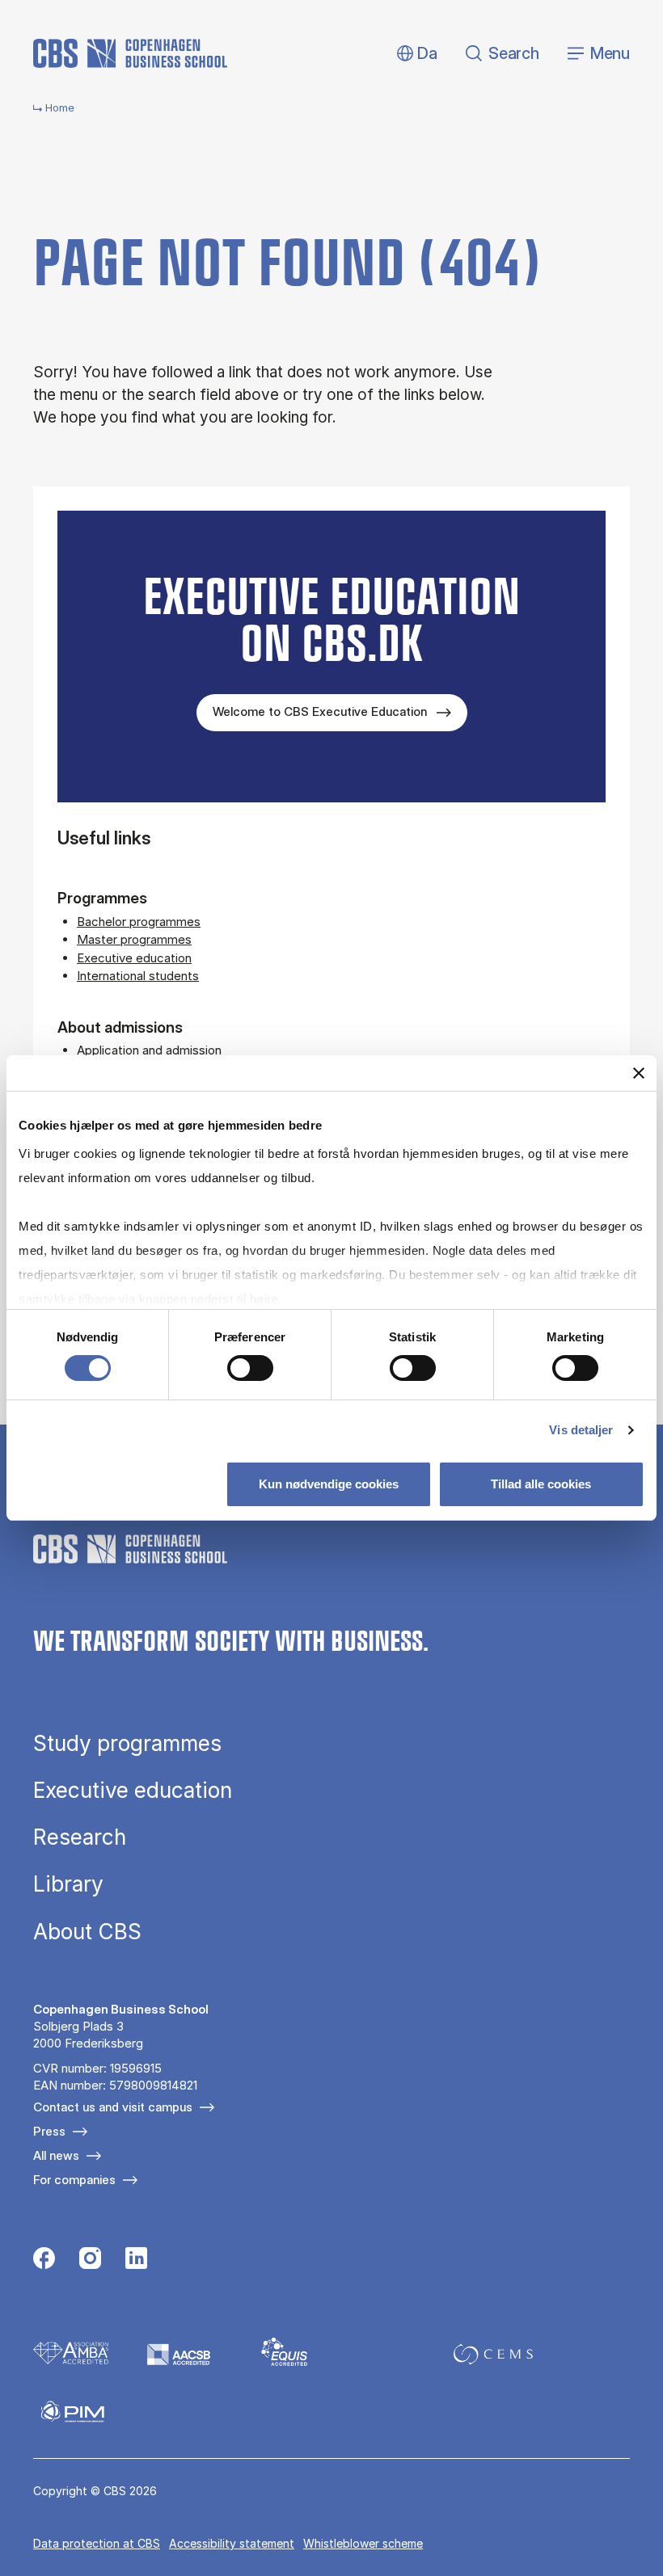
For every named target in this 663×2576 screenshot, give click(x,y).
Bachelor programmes (139, 922)
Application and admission (149, 1050)
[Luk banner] (639, 1073)
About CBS (87, 1932)
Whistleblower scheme (363, 2543)
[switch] (250, 1368)
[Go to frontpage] (130, 53)
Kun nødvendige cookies (329, 1484)
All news (56, 2155)
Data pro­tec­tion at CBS (97, 2543)
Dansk (414, 54)
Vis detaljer (581, 1430)
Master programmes (134, 939)
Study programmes (127, 1744)
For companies (74, 2180)
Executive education (134, 958)
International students (138, 976)
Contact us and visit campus (113, 2107)
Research (80, 1837)
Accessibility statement (232, 2543)
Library (68, 1884)
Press (49, 2131)
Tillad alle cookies (541, 1484)
